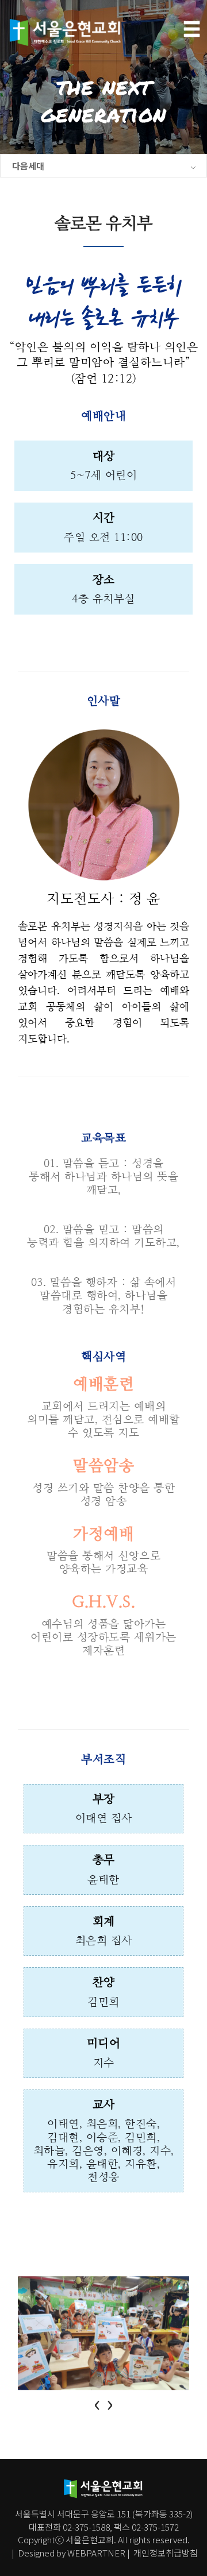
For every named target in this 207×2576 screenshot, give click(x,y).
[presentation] (97, 2402)
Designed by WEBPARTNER (72, 2552)
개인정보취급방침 (165, 2552)
